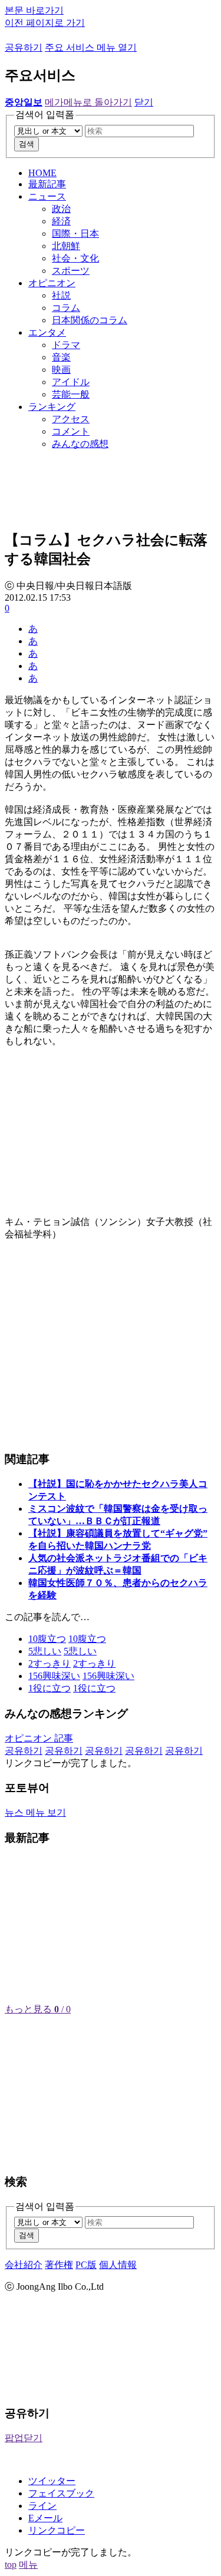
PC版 (86, 2265)
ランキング (52, 407)
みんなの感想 (80, 444)
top (11, 2565)
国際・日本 (75, 234)
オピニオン (52, 283)
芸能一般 (71, 394)
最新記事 (47, 184)
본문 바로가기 (34, 10)
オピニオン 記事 (39, 1738)
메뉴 (28, 2565)
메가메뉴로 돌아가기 (88, 102)
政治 (61, 209)
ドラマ (66, 345)
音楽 (61, 357)
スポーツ (71, 271)
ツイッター (52, 2481)
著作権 (59, 2265)
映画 (61, 370)
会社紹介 (24, 2265)
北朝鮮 (66, 246)
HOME (42, 173)
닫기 (144, 102)
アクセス (71, 419)
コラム (66, 308)
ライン (42, 2506)
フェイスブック (61, 2493)
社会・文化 (75, 258)
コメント (71, 431)
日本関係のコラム (90, 320)
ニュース (47, 196)
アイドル (71, 382)
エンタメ (47, 332)
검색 (27, 144)
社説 (61, 295)
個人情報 (118, 2265)
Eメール (45, 2518)
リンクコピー (57, 2530)
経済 (61, 221)
